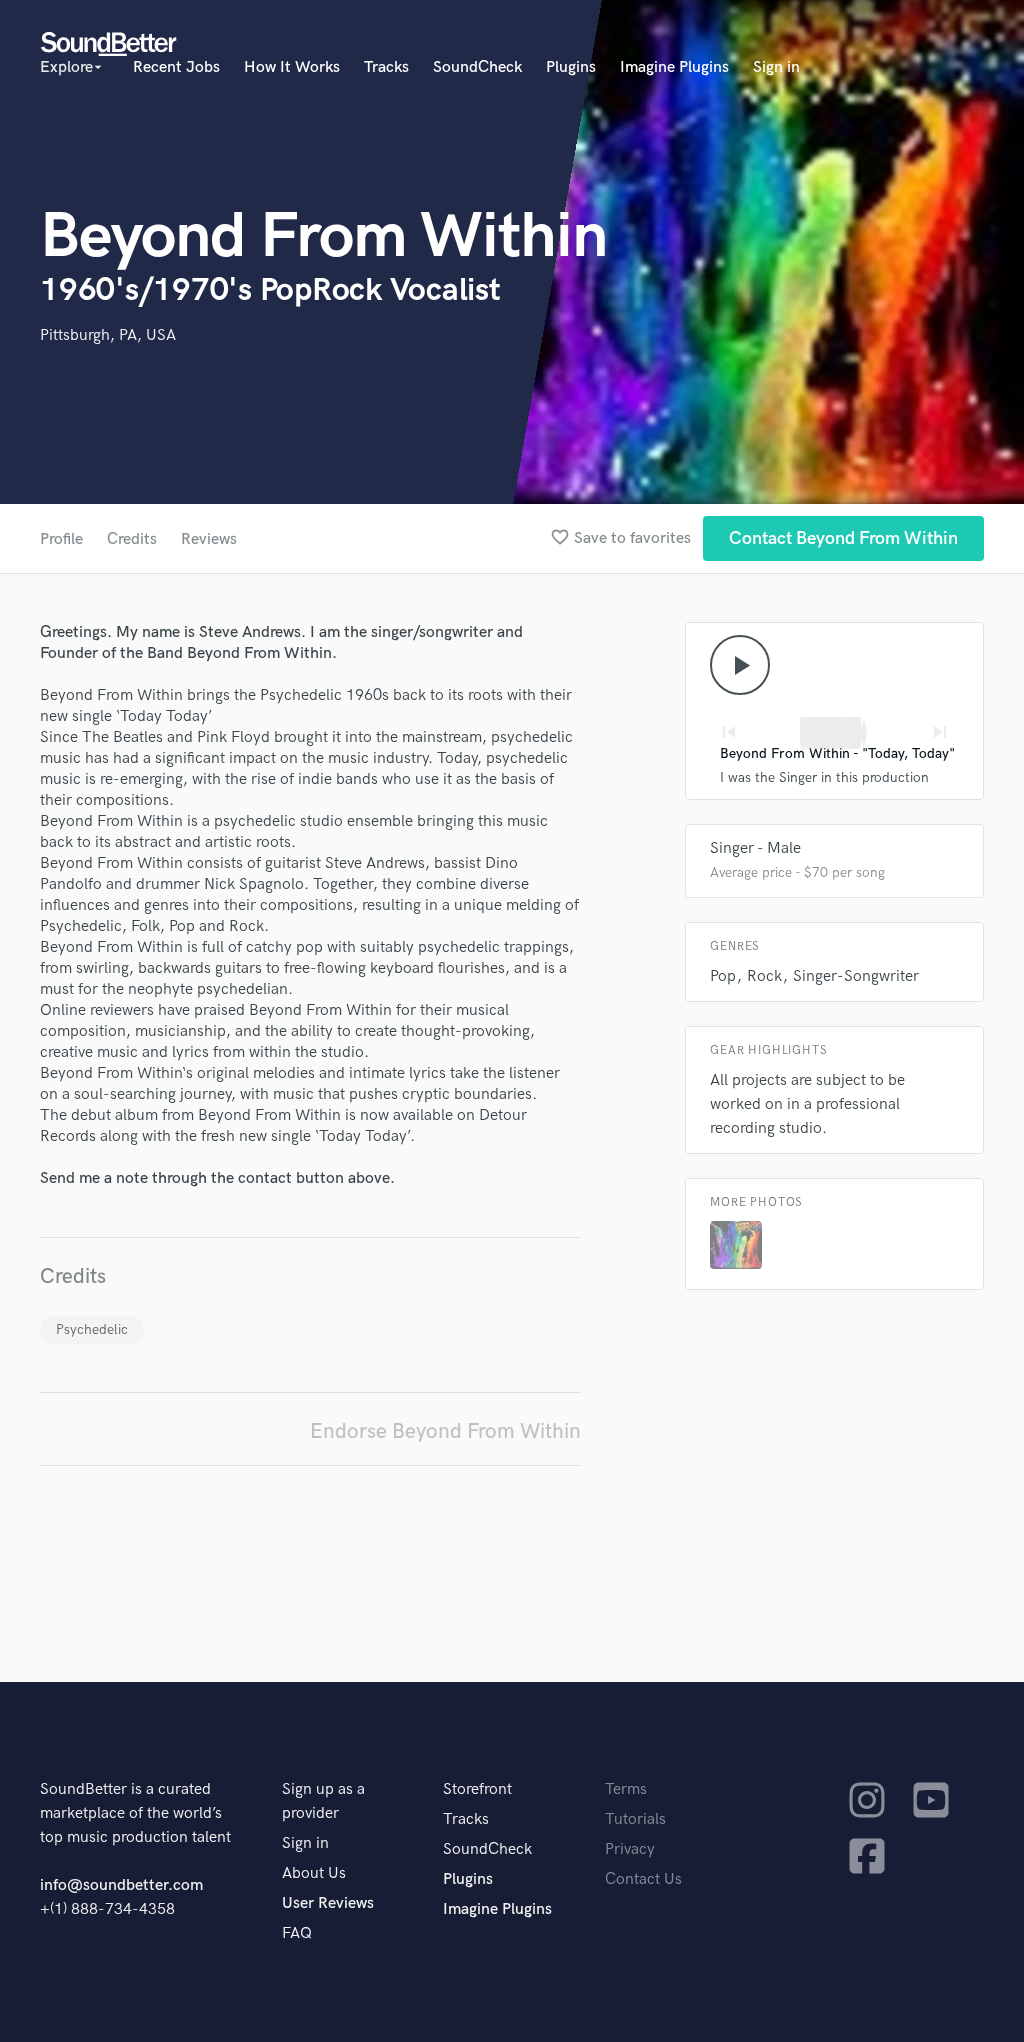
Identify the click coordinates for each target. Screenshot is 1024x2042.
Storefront (477, 1789)
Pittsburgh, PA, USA (108, 335)
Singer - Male (755, 848)
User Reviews (328, 1903)
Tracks (386, 67)
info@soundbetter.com (121, 1885)
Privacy (630, 1849)
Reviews (209, 539)
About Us (314, 1873)
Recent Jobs (176, 67)
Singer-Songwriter (856, 976)
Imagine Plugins (674, 67)
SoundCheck (477, 67)
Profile (61, 539)
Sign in (776, 67)
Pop (723, 976)
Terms (626, 1789)
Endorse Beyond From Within (445, 1431)
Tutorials (635, 1819)
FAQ (297, 1933)
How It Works (292, 67)
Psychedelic (92, 1329)
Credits (132, 539)
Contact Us (643, 1879)
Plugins (571, 67)
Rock (764, 976)
